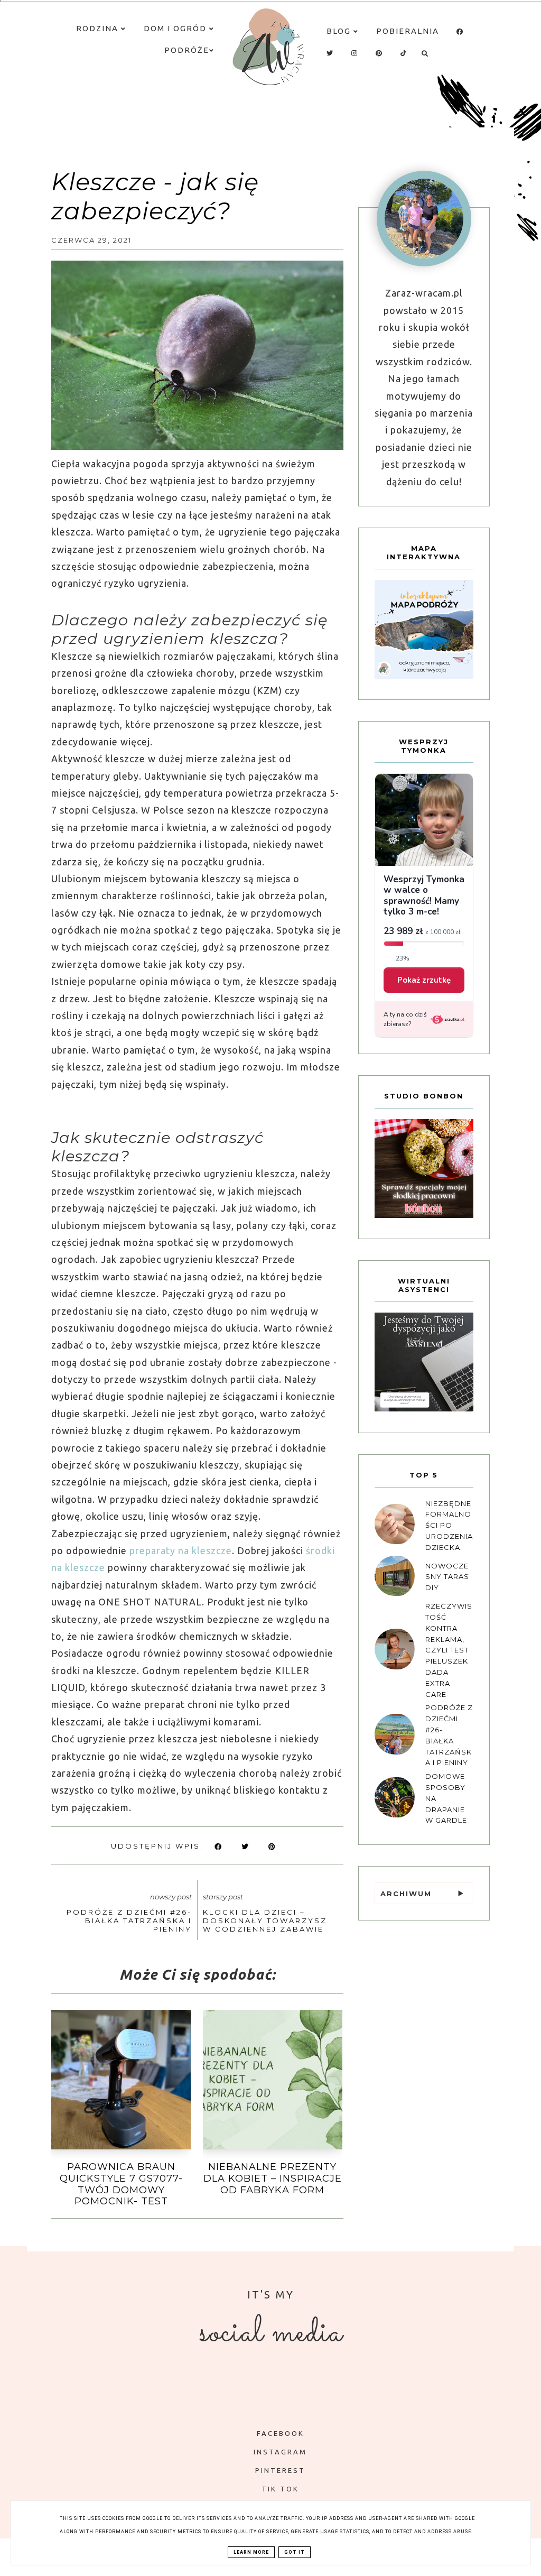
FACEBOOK (281, 2433)
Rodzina (99, 28)
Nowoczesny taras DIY (447, 1577)
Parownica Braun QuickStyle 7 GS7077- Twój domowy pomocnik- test (121, 2184)
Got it (295, 2552)
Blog (340, 31)
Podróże (187, 50)
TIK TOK (280, 2489)
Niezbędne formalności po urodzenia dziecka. (449, 1525)
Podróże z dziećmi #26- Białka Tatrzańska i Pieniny (129, 1921)
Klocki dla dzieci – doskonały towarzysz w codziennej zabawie (265, 1921)
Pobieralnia (408, 31)
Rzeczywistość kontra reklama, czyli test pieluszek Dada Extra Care (449, 1650)
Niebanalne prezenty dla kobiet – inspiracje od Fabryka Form (273, 2178)
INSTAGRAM (280, 2452)
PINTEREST (280, 2470)
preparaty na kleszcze (181, 1550)
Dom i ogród (176, 28)
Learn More (251, 2552)
